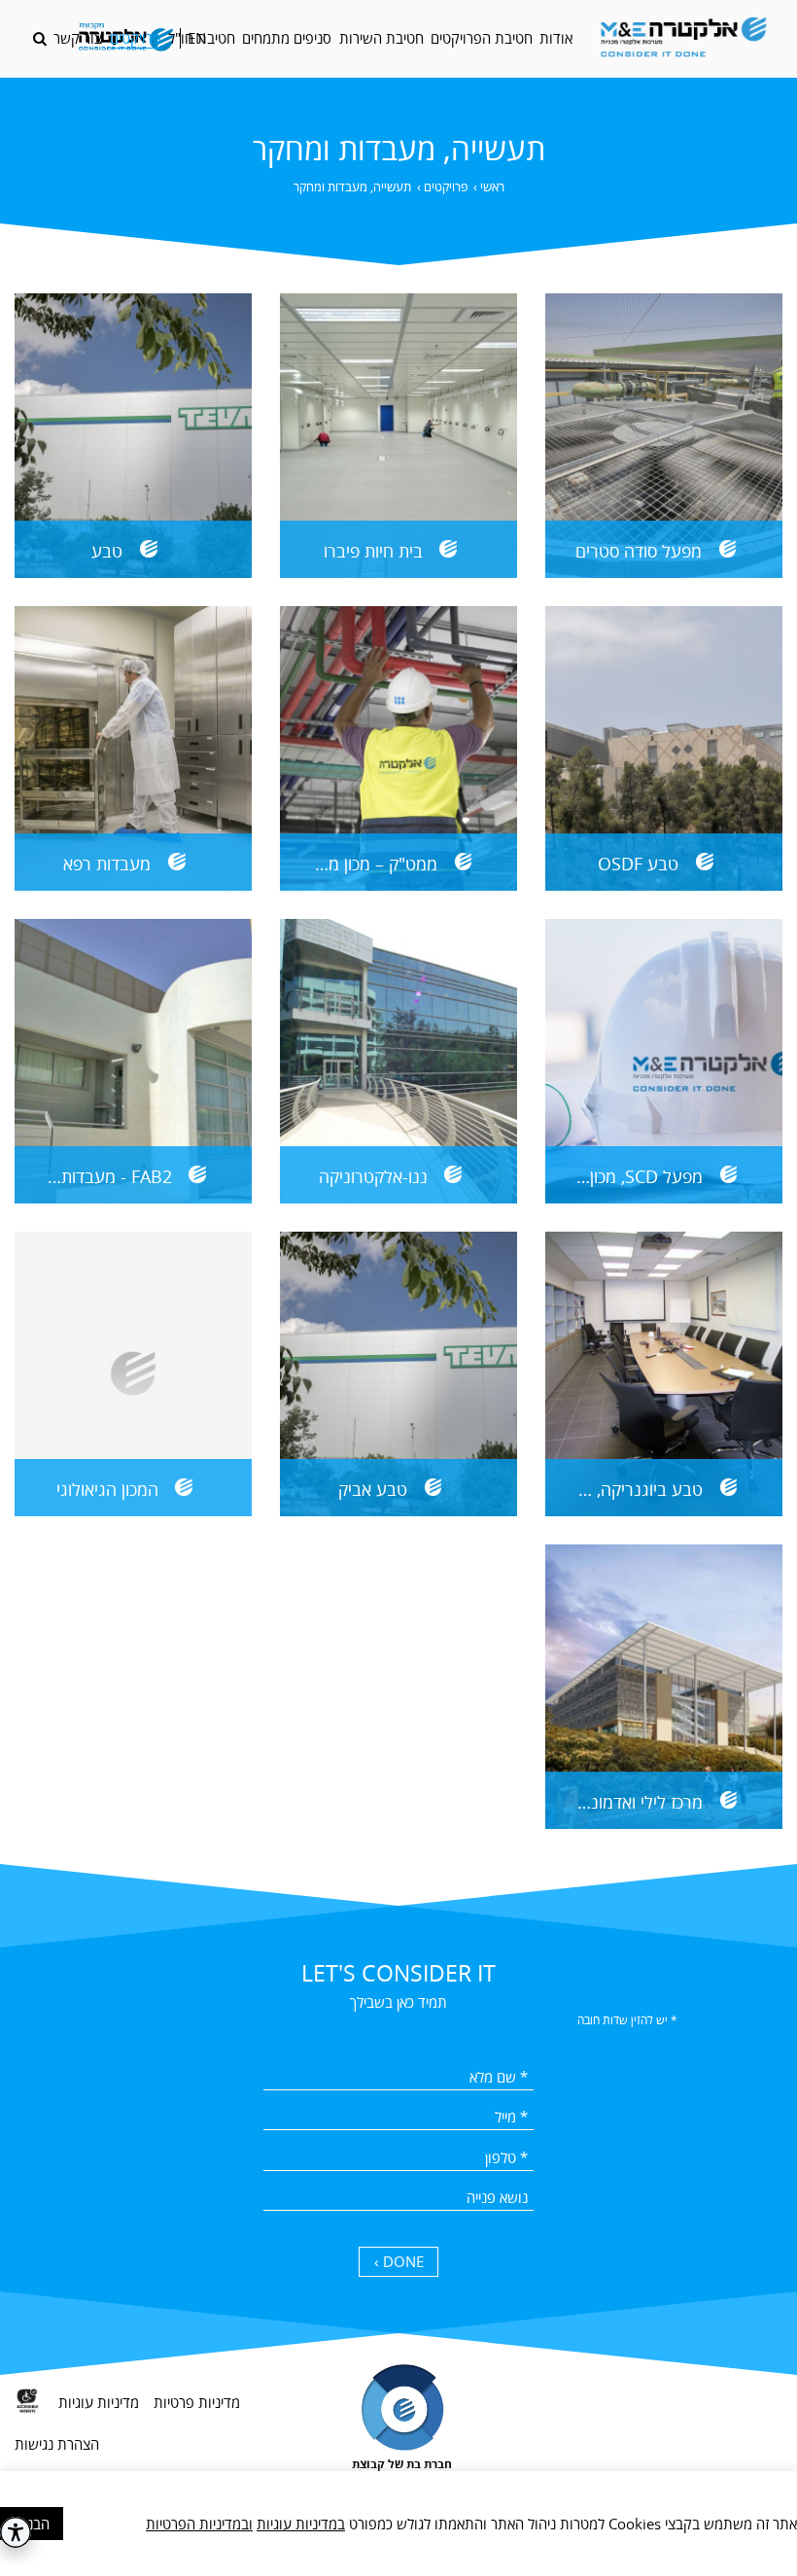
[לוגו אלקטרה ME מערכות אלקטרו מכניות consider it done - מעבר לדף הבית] (683, 38)
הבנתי (32, 2524)
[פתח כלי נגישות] (16, 2532)
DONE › (399, 2261)
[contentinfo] (398, 2453)
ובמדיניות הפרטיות (199, 2524)
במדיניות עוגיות (301, 2524)
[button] (40, 38)
